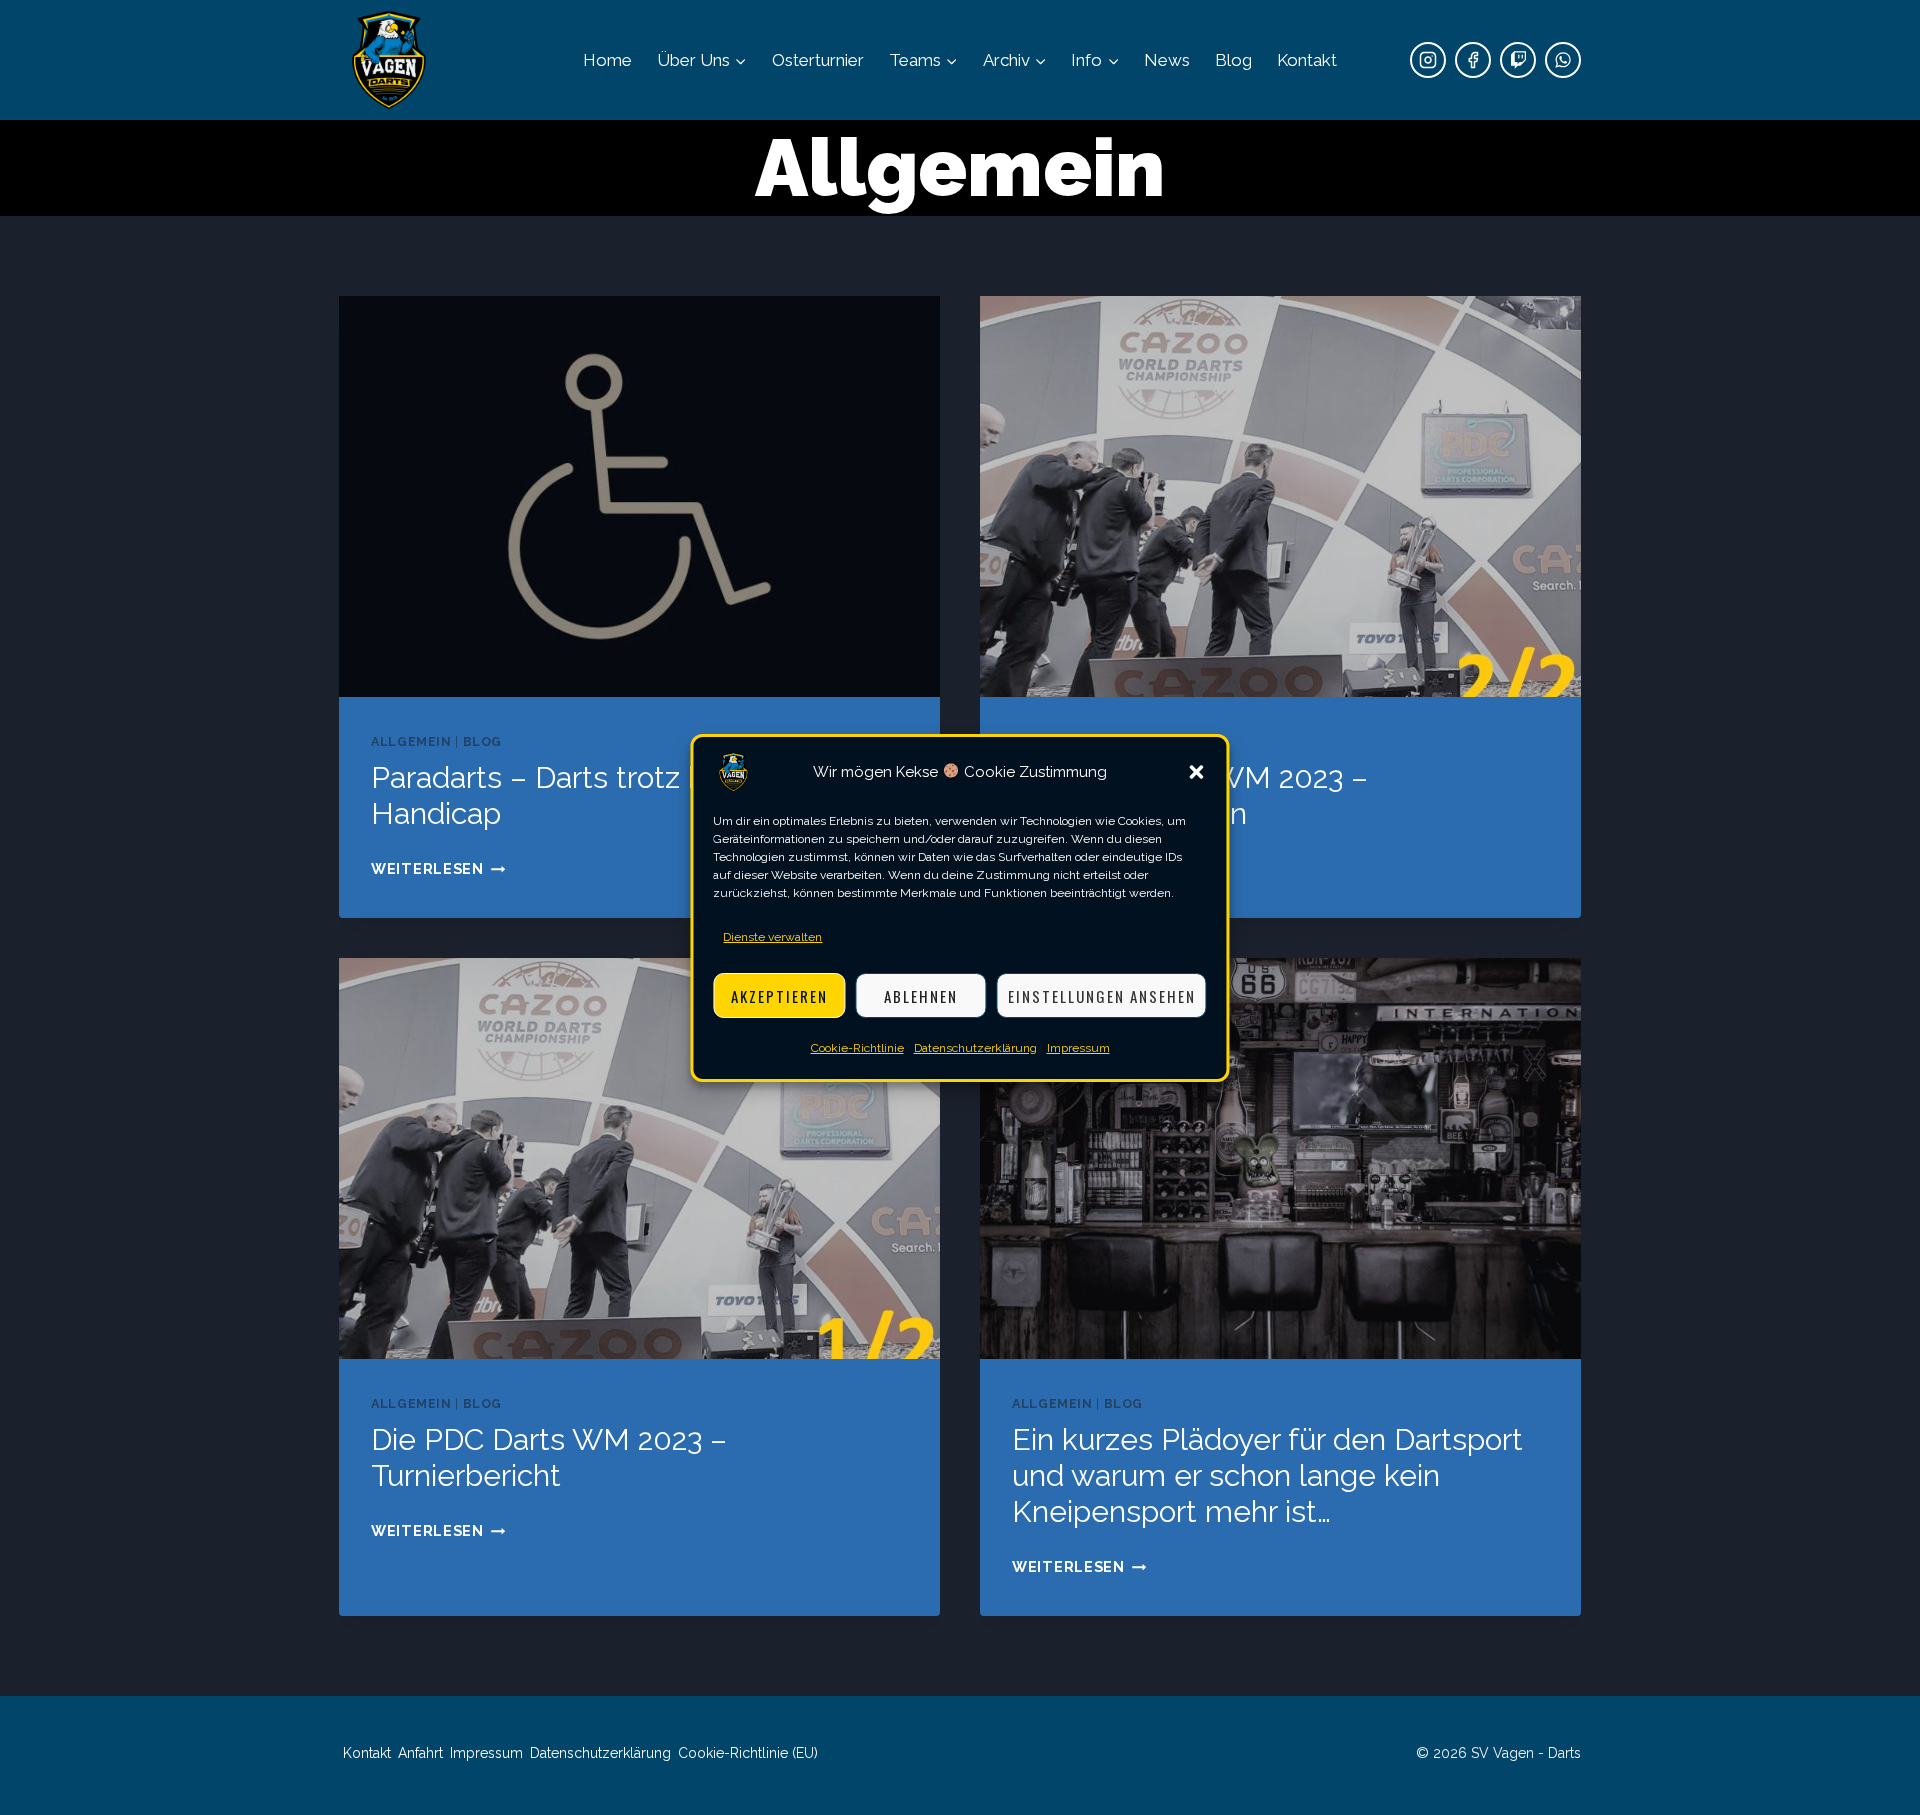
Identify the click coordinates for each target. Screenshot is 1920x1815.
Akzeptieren (779, 995)
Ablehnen (921, 995)
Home (607, 60)
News (1167, 60)
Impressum (1078, 1048)
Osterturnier (818, 60)
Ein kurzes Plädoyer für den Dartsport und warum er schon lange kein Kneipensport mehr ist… (1267, 1475)
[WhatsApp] (1563, 60)
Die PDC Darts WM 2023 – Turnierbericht (549, 1457)
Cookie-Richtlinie (857, 1048)
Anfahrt (420, 1753)
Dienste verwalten (772, 937)
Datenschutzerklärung (975, 1048)
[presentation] (639, 496)
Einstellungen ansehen (1102, 995)
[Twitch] (1518, 60)
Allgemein (411, 741)
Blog (1233, 60)
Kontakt (1307, 60)
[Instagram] (1428, 60)
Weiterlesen (438, 868)
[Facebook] (1473, 60)
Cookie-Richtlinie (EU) (748, 1753)
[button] (1197, 772)
